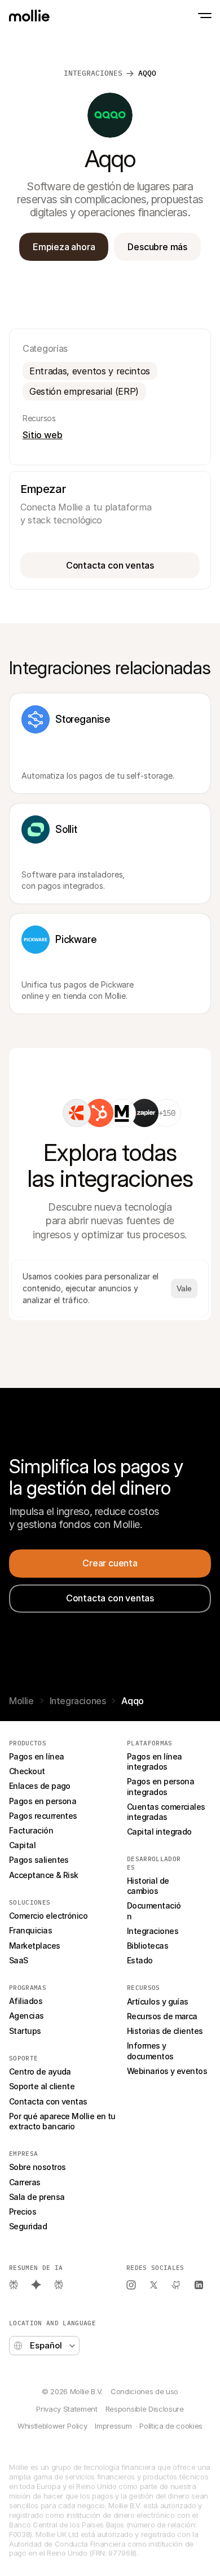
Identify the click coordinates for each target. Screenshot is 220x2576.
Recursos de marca (162, 2016)
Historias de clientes (165, 2031)
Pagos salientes (39, 1860)
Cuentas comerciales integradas (167, 1812)
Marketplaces (35, 1946)
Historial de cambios (149, 1886)
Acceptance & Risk (44, 1875)
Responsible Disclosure (145, 2409)
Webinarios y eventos (167, 2071)
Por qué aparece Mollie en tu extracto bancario (63, 2121)
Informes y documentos (150, 2051)
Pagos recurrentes (43, 1816)
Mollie (21, 1701)
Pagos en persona (43, 1801)
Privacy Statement (67, 2409)
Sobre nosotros (37, 2167)
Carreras (25, 2182)
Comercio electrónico (48, 1916)
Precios (23, 2212)
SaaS (19, 1960)
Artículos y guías (158, 2001)
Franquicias (30, 1930)
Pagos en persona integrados (162, 1786)
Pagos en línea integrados (155, 1761)
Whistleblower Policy (52, 2426)
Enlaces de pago (40, 1786)
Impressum (113, 2426)
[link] (77, 1113)
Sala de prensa (37, 2197)
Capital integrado (159, 1831)
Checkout (27, 1771)
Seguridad (28, 2226)
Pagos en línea (36, 1756)
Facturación (31, 1830)
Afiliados (26, 2001)
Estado (140, 1960)
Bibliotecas (148, 1946)
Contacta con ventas (48, 2101)
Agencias (27, 2016)
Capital (22, 1845)
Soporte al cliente (42, 2086)
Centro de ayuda (40, 2071)
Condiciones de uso (144, 2391)
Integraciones (93, 73)
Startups (25, 2031)
